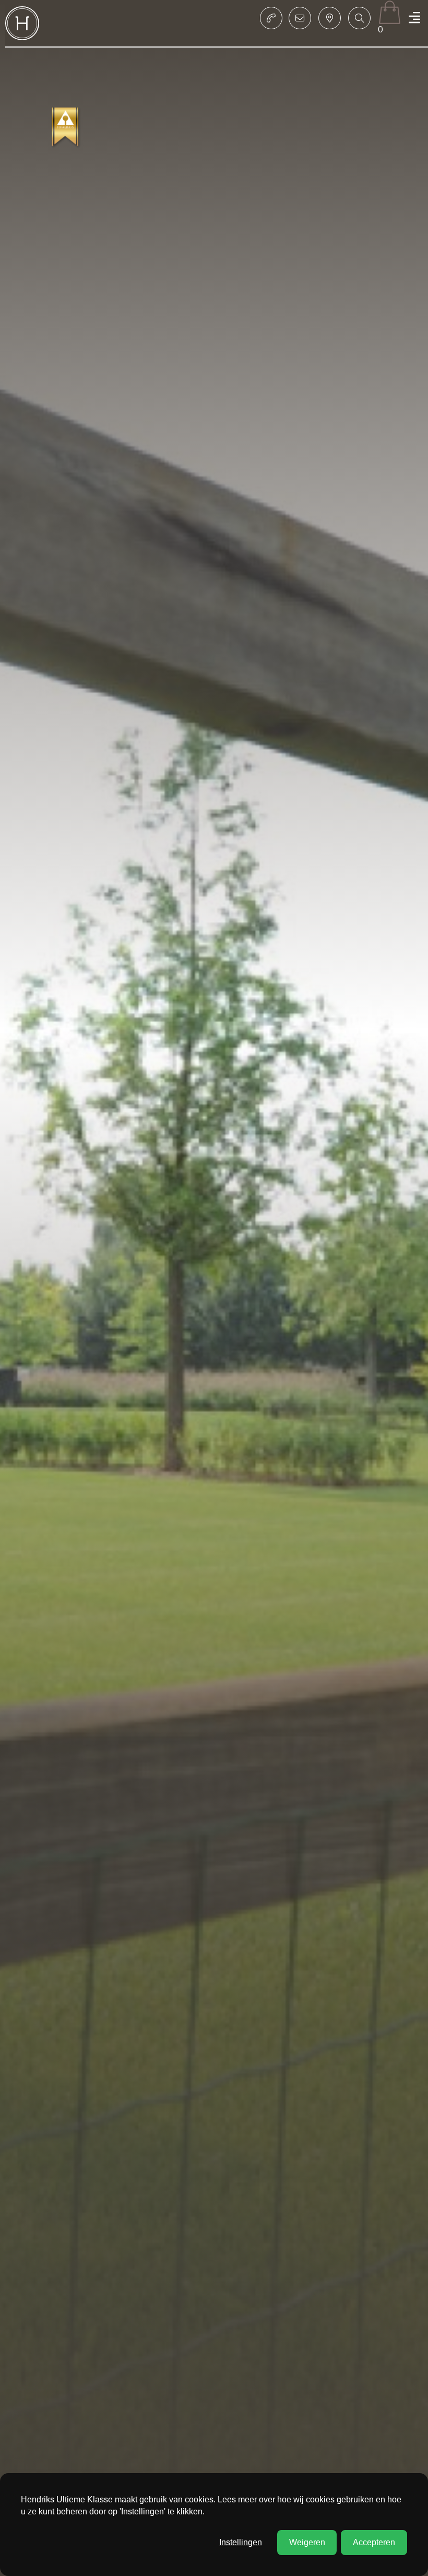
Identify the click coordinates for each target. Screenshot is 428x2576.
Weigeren (307, 2542)
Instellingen (241, 2542)
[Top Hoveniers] (66, 128)
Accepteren (374, 2542)
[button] (359, 18)
